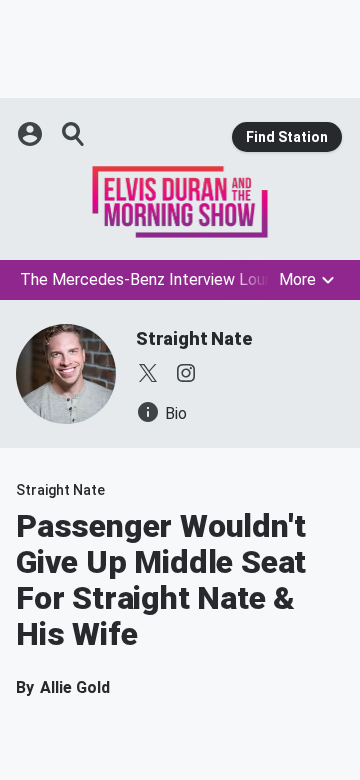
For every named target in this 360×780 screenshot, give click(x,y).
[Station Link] (180, 202)
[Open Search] (74, 134)
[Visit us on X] (148, 373)
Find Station (287, 137)
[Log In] (32, 134)
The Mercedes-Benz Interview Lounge (155, 279)
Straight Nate (193, 338)
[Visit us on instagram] (186, 373)
